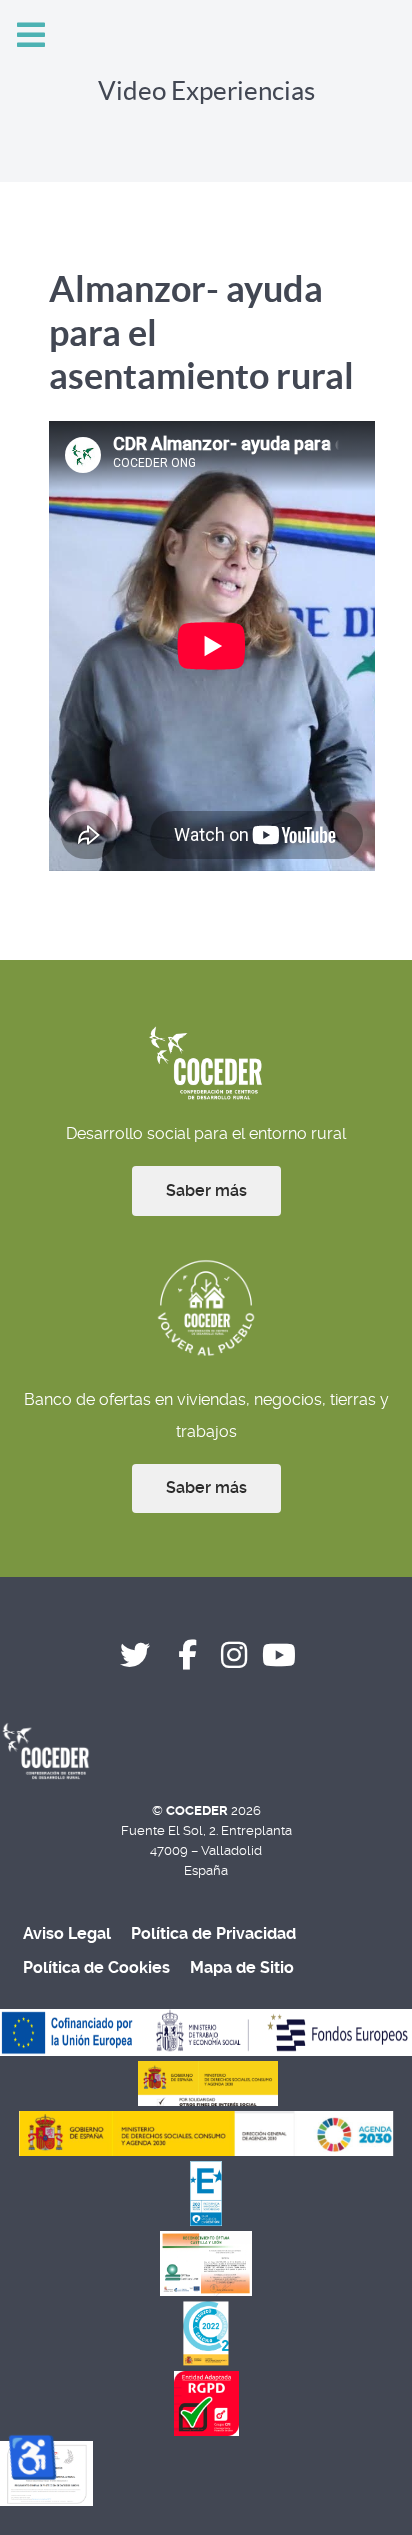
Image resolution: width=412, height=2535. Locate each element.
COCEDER (198, 1810)
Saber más (206, 1190)
